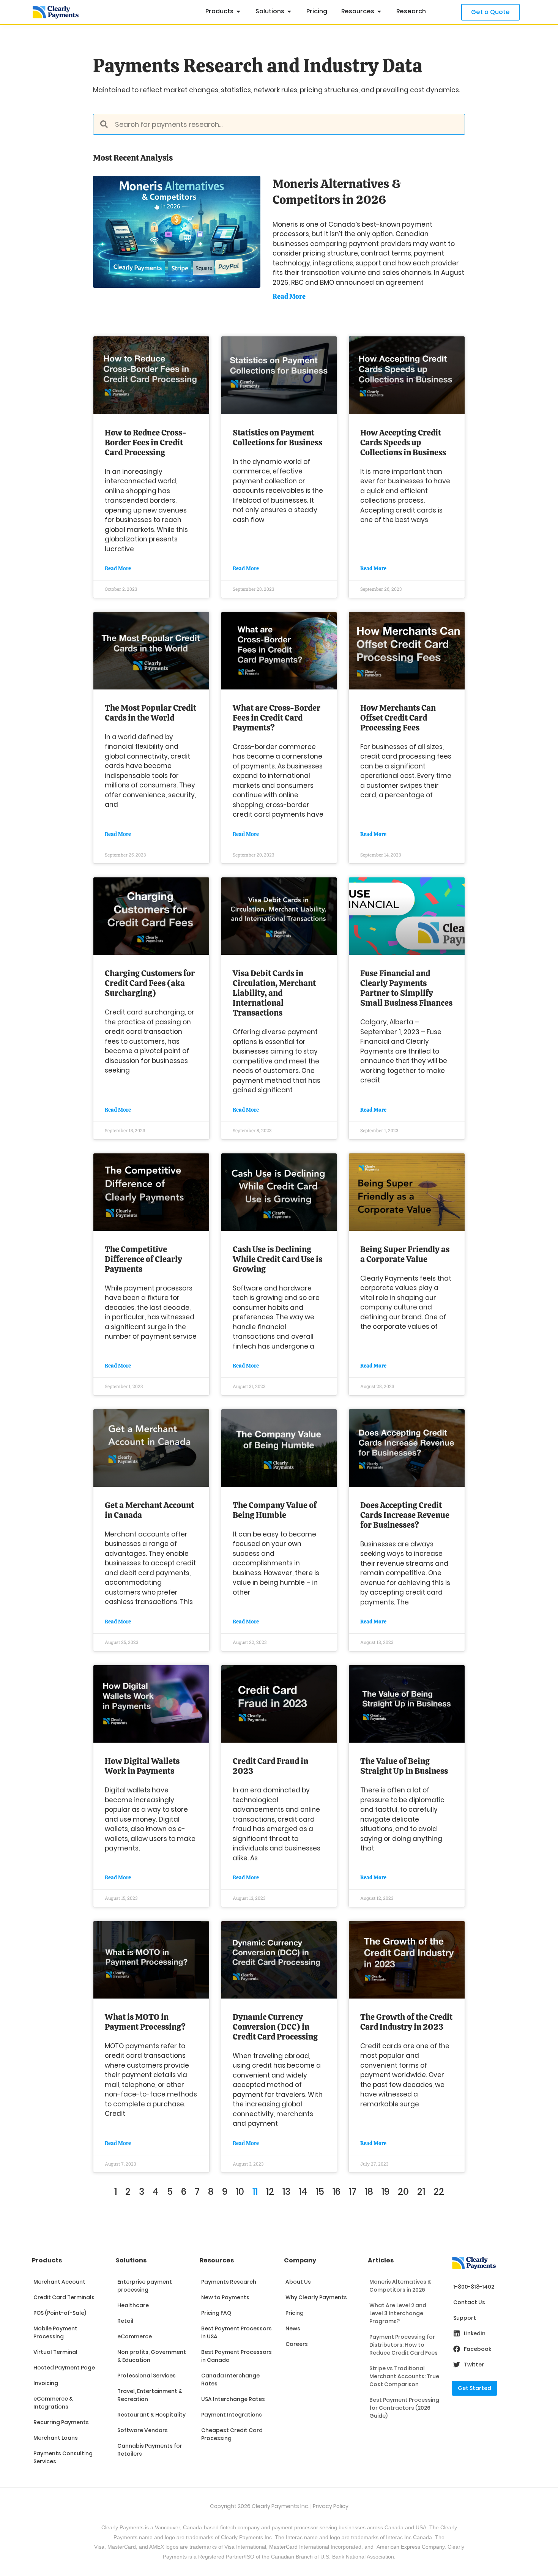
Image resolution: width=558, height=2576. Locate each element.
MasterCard (283, 2547)
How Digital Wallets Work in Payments (142, 1766)
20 (403, 2192)
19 (385, 2192)
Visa (99, 2547)
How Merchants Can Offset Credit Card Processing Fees (398, 718)
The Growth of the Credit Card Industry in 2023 (406, 2022)
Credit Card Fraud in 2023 (270, 1766)
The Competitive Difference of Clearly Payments (143, 1259)
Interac (294, 2537)
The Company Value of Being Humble (275, 1510)
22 (439, 2192)
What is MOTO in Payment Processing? (145, 2022)
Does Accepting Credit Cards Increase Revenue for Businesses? (405, 1515)
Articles (381, 2260)
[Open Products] (238, 11)
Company (300, 2260)
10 (240, 2192)
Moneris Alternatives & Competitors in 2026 (337, 192)
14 (303, 2192)
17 (353, 2192)
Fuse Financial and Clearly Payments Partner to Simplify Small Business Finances (406, 988)
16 (337, 2192)
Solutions (131, 2260)
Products (47, 2260)
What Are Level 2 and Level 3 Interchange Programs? (398, 2313)
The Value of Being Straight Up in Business (404, 1766)
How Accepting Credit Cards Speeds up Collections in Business (403, 442)
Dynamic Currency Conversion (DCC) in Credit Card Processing (275, 2027)
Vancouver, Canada (178, 2527)
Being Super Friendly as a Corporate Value (405, 1254)
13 (286, 2192)
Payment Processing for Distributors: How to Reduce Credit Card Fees (404, 2345)
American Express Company (411, 2547)
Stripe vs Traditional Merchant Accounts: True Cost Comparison (404, 2376)
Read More (289, 296)
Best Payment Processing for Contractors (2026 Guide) (404, 2408)
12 (270, 2192)
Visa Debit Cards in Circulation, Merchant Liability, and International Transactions (274, 993)
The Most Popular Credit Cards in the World (151, 713)
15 (320, 2192)
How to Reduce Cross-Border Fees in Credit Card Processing (146, 442)
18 (369, 2192)
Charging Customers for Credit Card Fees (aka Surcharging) (150, 983)
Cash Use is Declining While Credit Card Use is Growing (277, 1259)
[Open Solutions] (289, 11)
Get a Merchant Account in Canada (149, 1510)
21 (421, 2192)
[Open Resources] (379, 11)
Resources (217, 2260)
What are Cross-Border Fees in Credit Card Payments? (277, 718)
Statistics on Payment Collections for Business (277, 438)
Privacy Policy (331, 2506)
